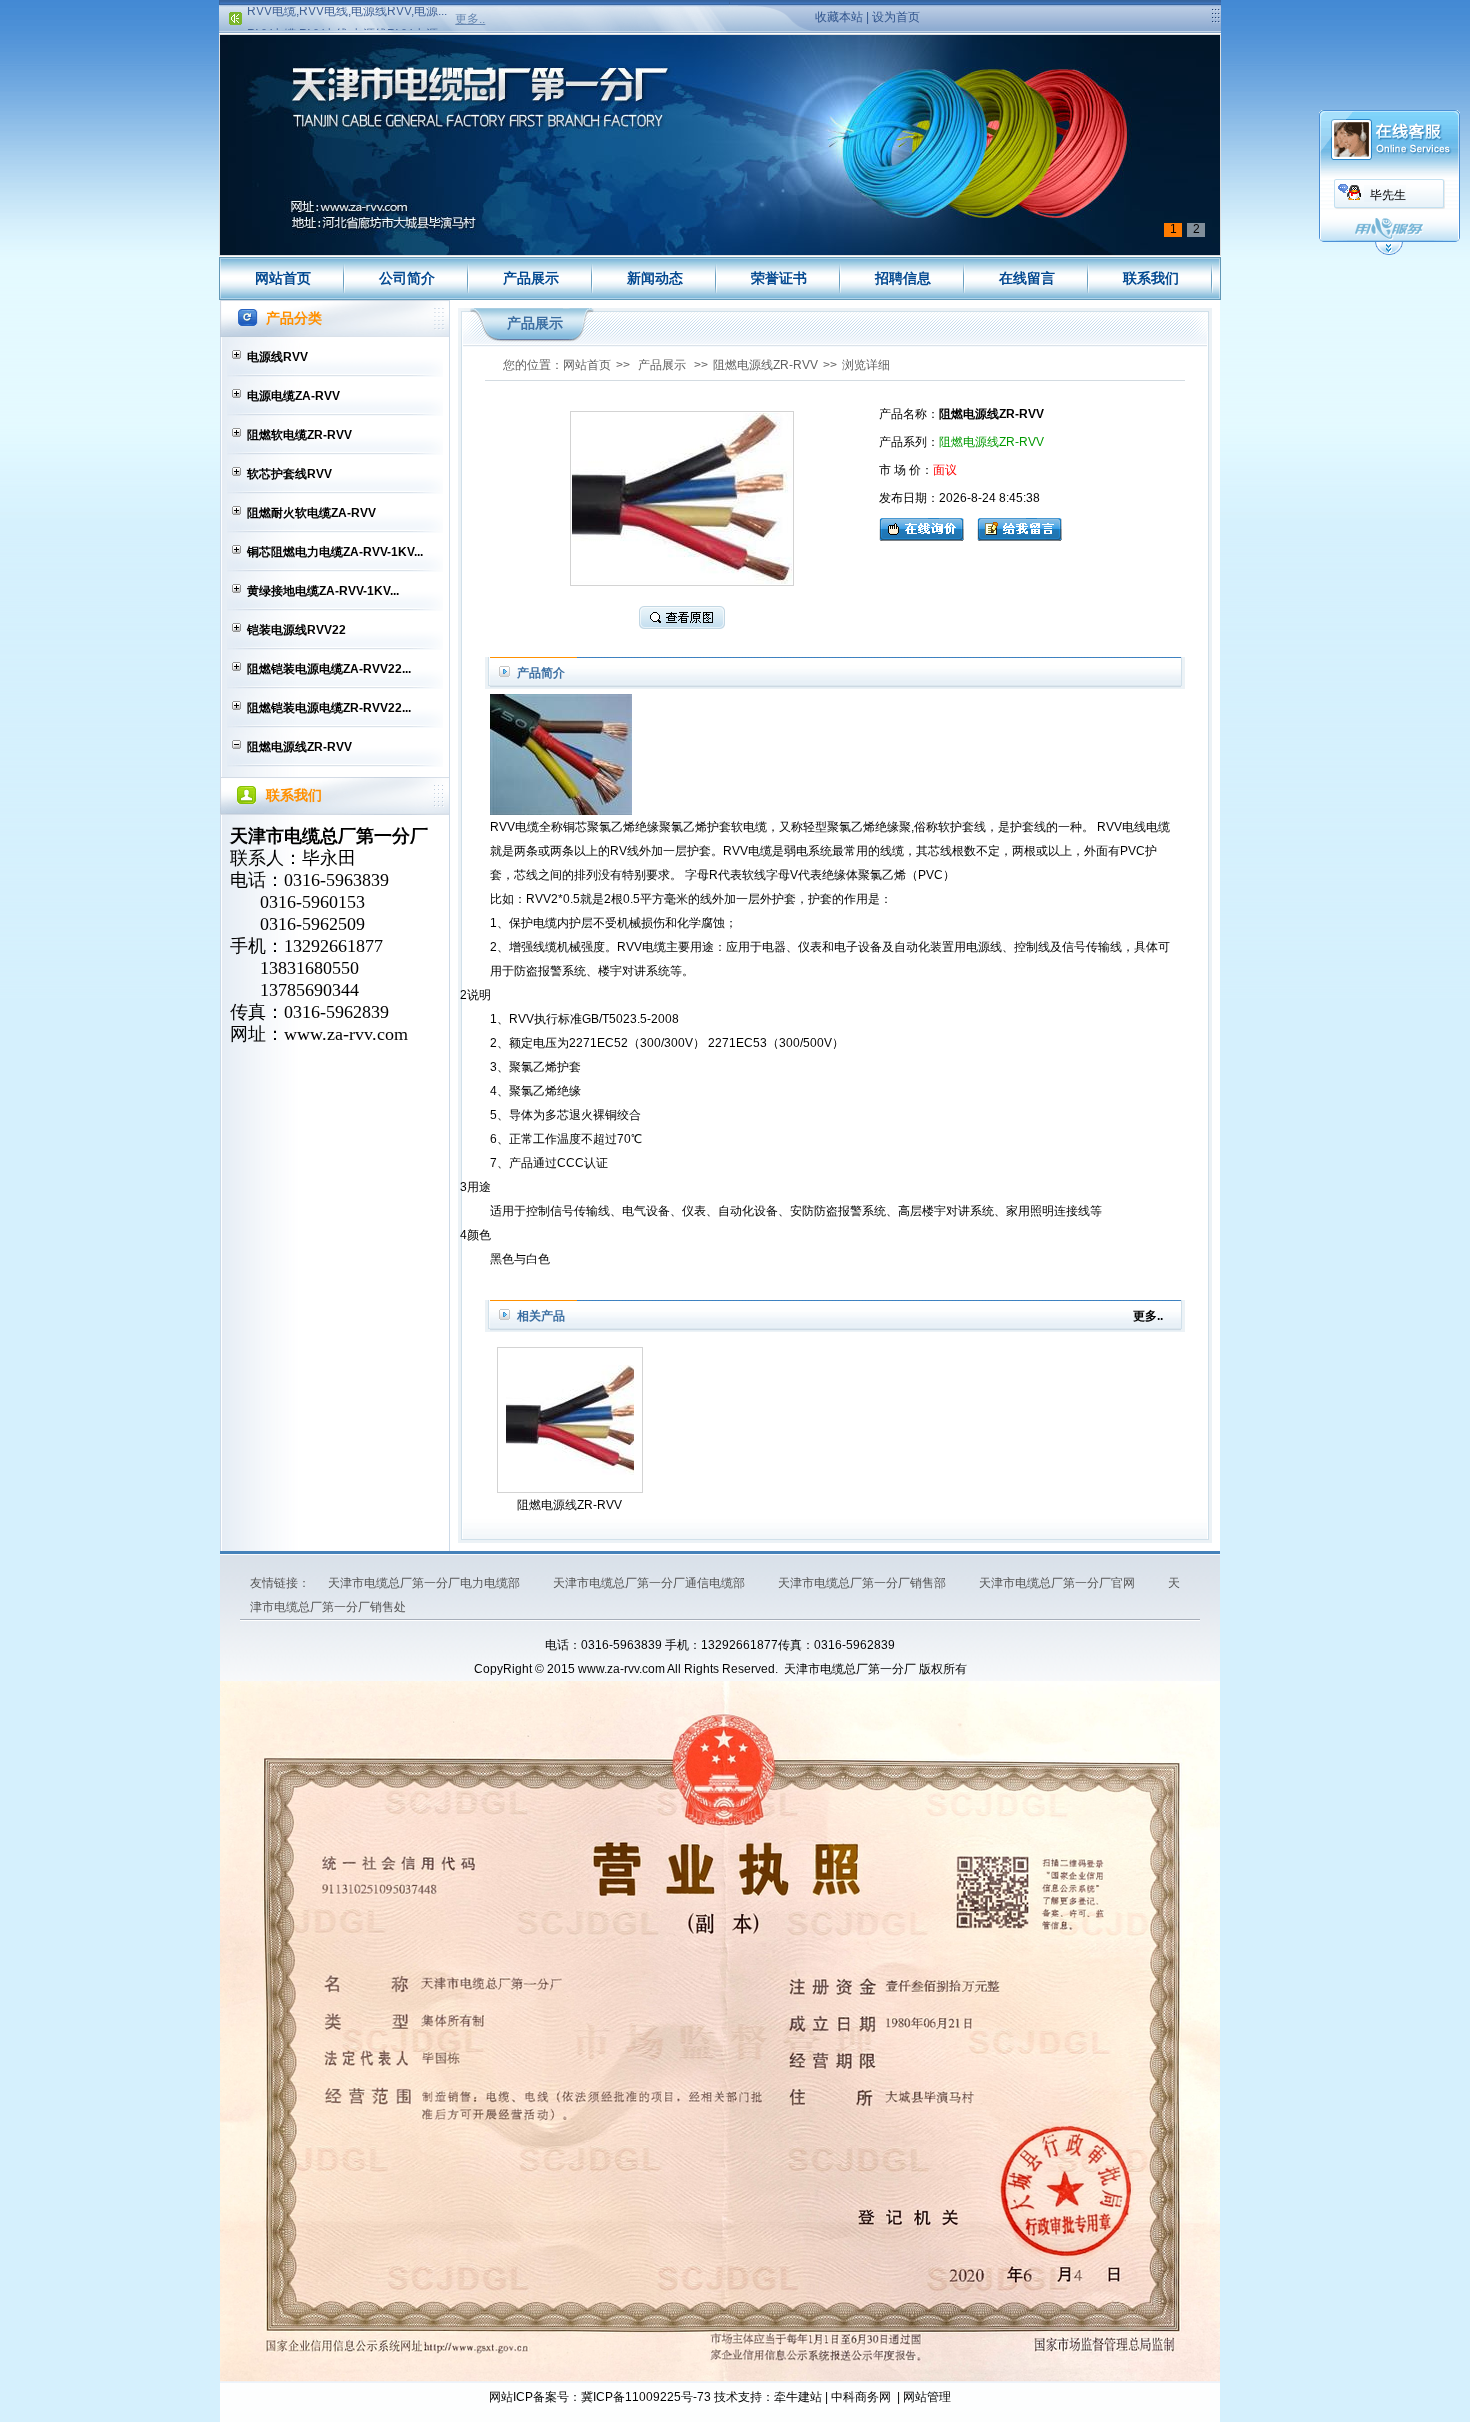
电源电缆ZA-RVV (293, 396)
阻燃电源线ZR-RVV (299, 747)
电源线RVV (277, 357)
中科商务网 (861, 2397)
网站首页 (283, 278)
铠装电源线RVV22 (296, 630)
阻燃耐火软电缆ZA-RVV (311, 513)
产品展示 (531, 278)
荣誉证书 (779, 278)
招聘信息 (903, 278)
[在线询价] (926, 527)
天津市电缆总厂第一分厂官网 (1058, 1583)
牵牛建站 (798, 2397)
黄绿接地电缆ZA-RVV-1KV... (323, 591)
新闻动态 (655, 278)
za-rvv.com (367, 1034)
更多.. (470, 19)
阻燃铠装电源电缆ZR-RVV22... (329, 708)
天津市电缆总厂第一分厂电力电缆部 (425, 1583)
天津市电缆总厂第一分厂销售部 (863, 1583)
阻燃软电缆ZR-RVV (299, 435)
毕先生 (1388, 195)
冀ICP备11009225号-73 (646, 2397)
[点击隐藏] (1389, 252)
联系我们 (1151, 278)
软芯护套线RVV (289, 474)
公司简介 (407, 278)
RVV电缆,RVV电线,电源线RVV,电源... (347, 7)
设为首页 (896, 17)
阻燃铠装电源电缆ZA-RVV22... (329, 669)
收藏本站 (839, 17)
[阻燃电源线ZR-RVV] (570, 1420)
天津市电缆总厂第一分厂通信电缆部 (650, 1583)
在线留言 (1027, 278)
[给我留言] (1019, 527)
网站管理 (927, 2397)
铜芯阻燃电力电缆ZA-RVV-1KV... (335, 552)
